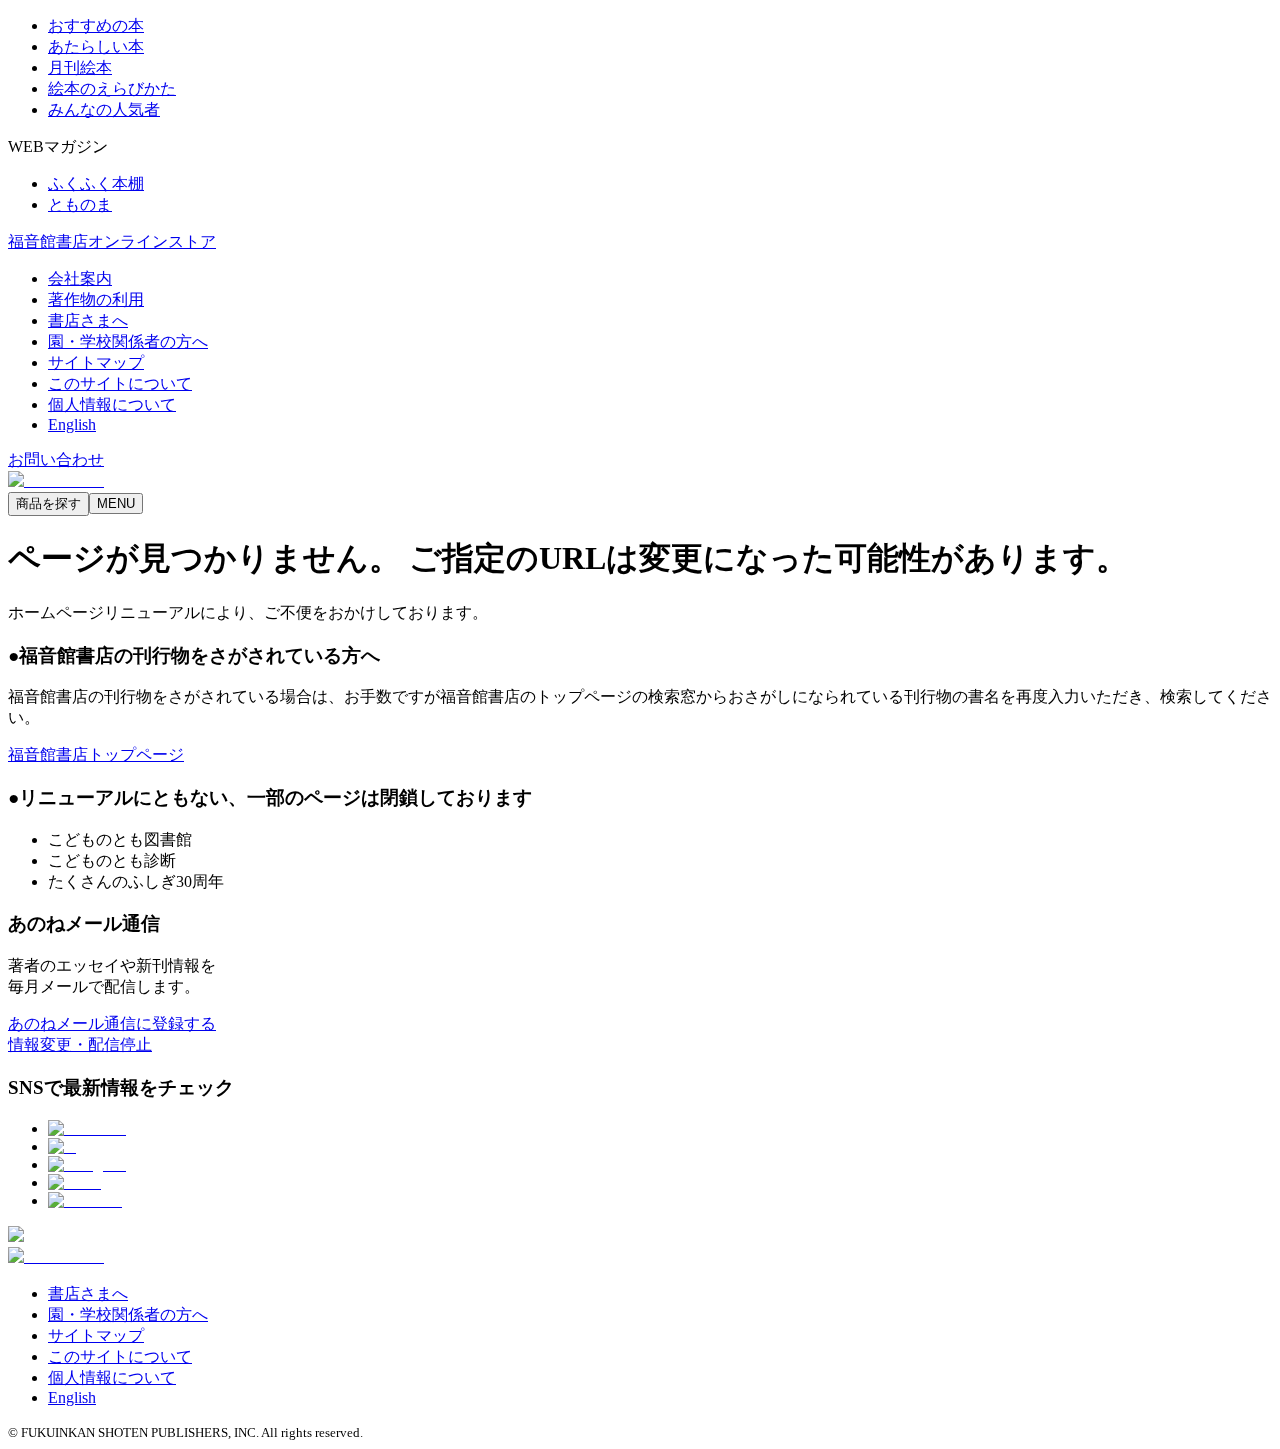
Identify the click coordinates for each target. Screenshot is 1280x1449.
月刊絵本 (80, 67)
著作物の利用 (96, 299)
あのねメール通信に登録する (112, 1023)
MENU (116, 503)
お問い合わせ (56, 459)
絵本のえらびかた (112, 88)
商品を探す (48, 503)
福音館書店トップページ (96, 754)
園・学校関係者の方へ (128, 341)
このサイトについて (120, 383)
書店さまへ (88, 320)
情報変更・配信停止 (80, 1044)
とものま (80, 204)
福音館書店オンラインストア (112, 241)
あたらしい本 (96, 46)
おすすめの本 (96, 25)
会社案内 (80, 278)
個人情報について (112, 404)
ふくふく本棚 (96, 183)
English (72, 424)
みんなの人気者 (104, 109)
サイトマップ (96, 362)
